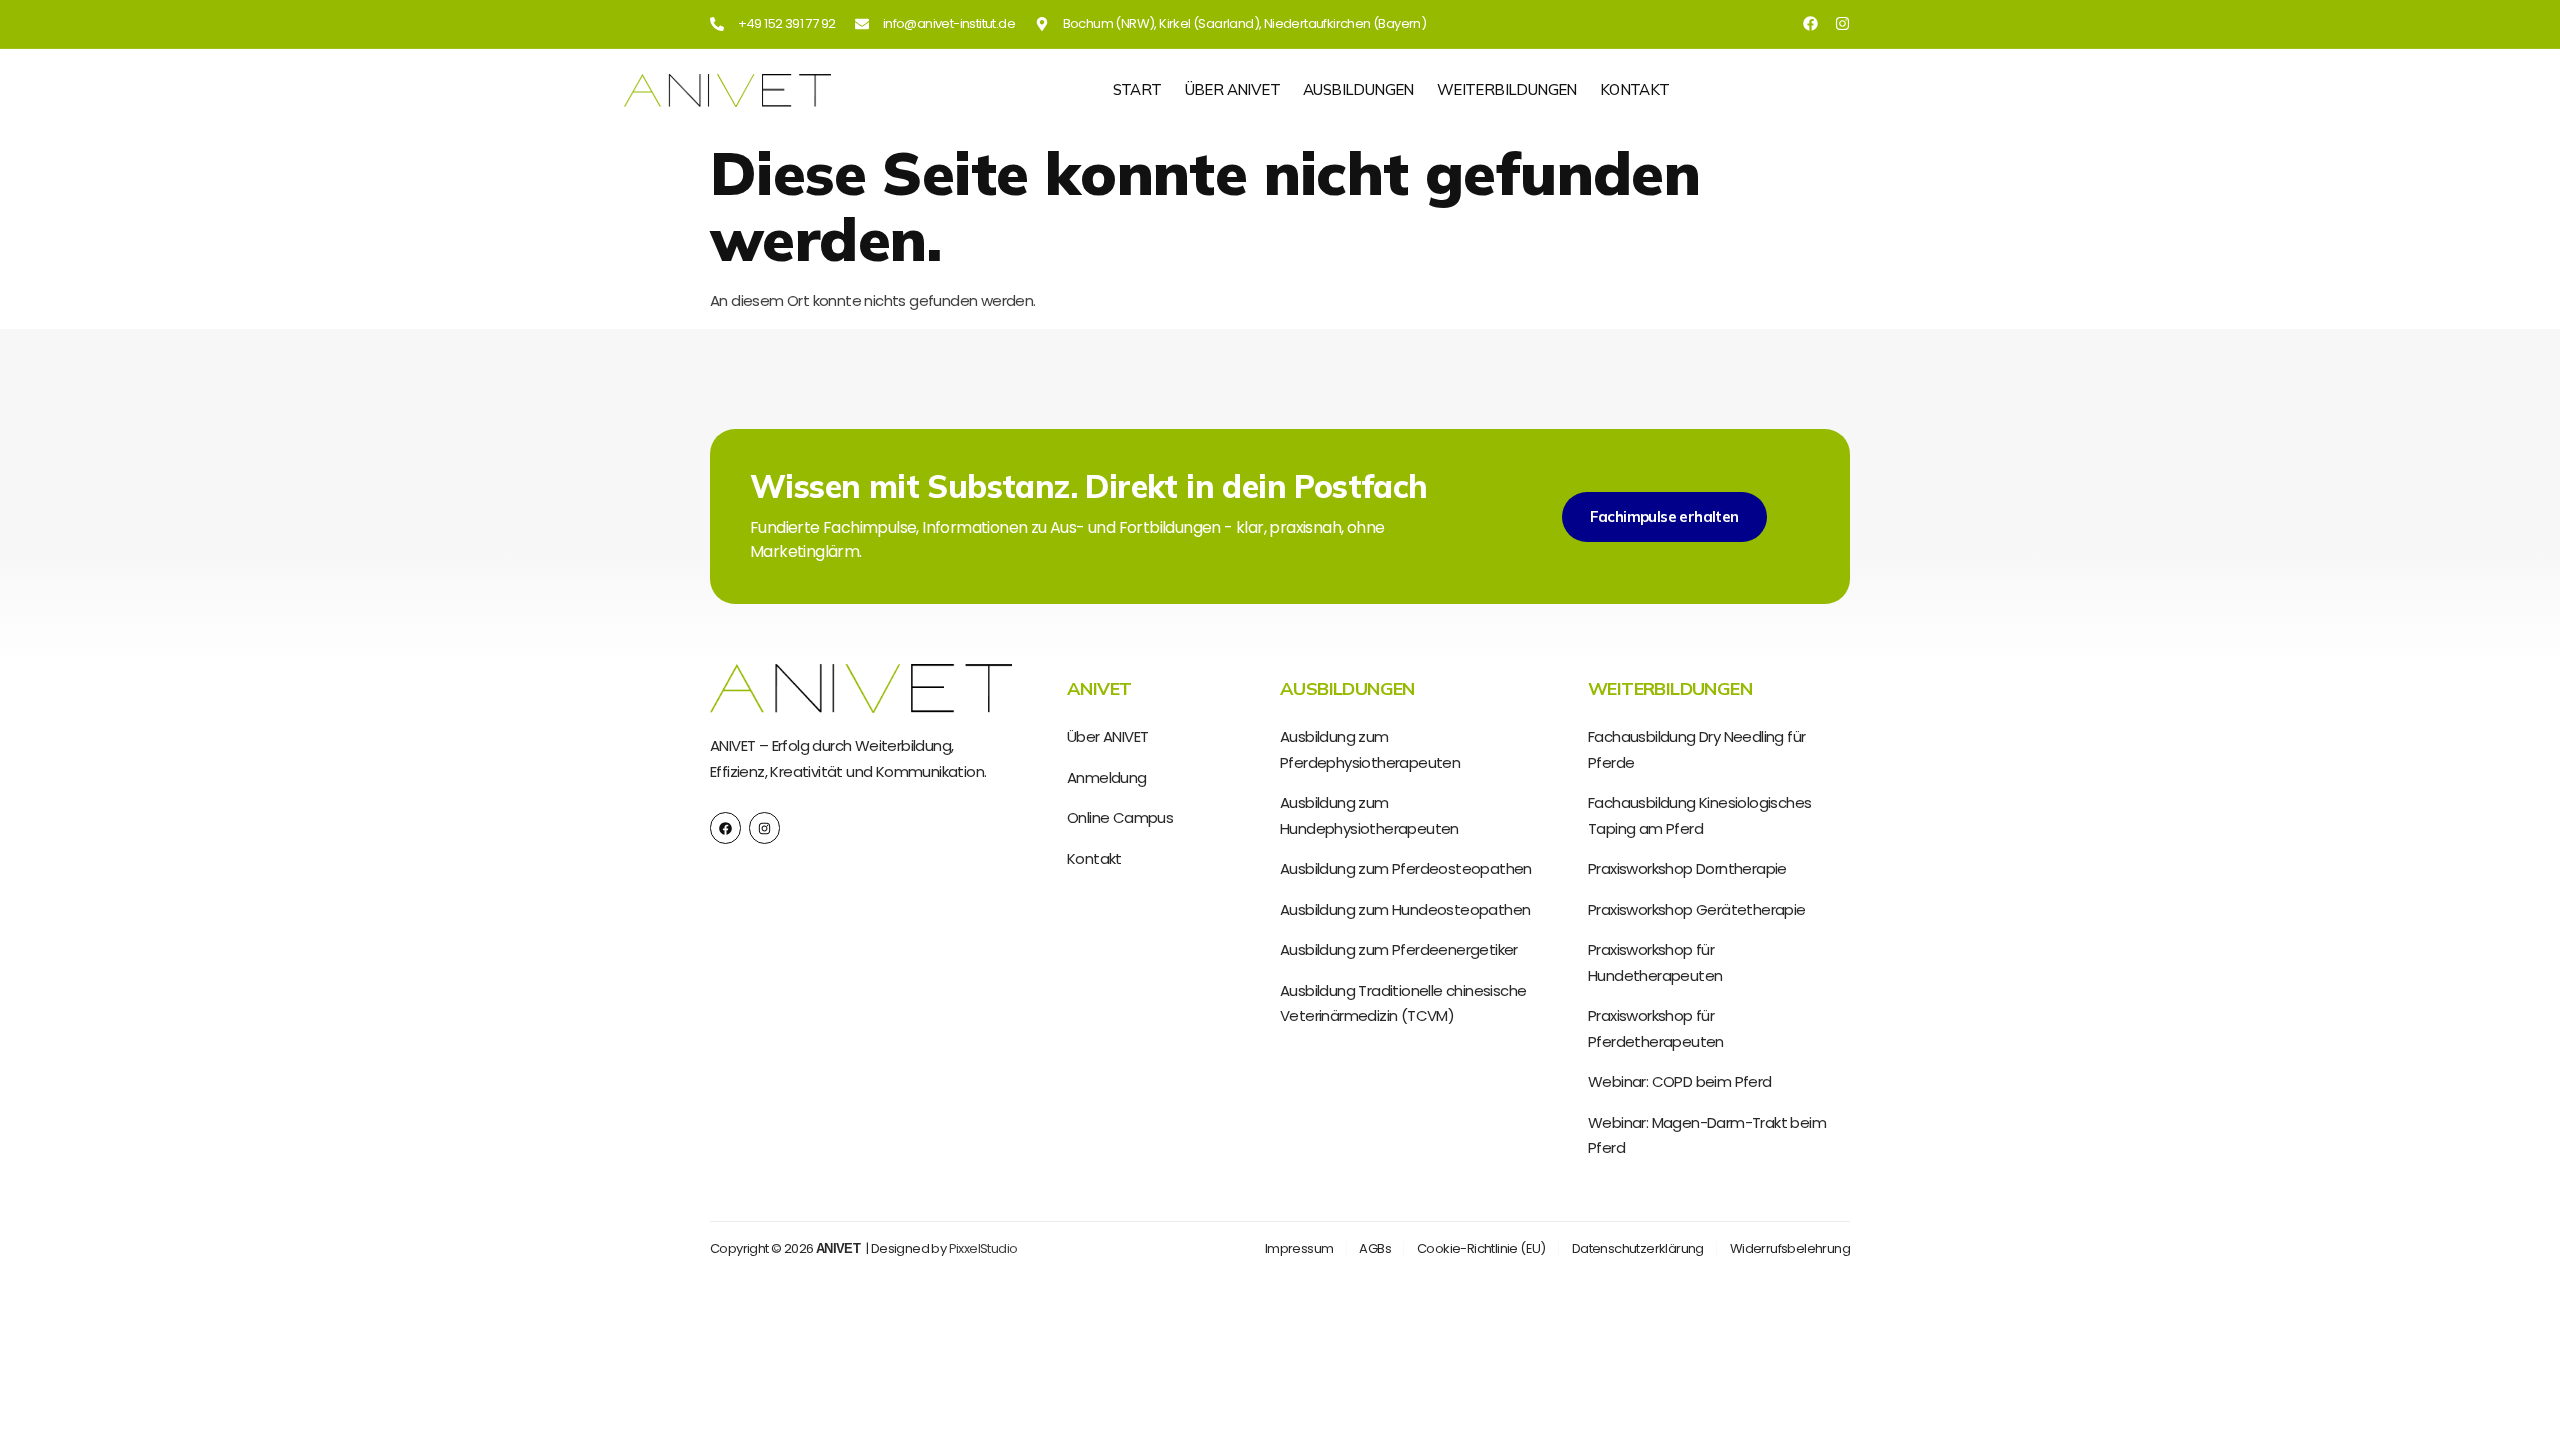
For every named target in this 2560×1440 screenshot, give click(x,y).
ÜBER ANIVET (1232, 90)
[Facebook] (1810, 23)
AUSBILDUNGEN (1358, 90)
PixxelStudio (983, 1248)
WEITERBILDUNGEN (1507, 90)
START (1137, 90)
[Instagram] (1842, 23)
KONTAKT (1635, 90)
